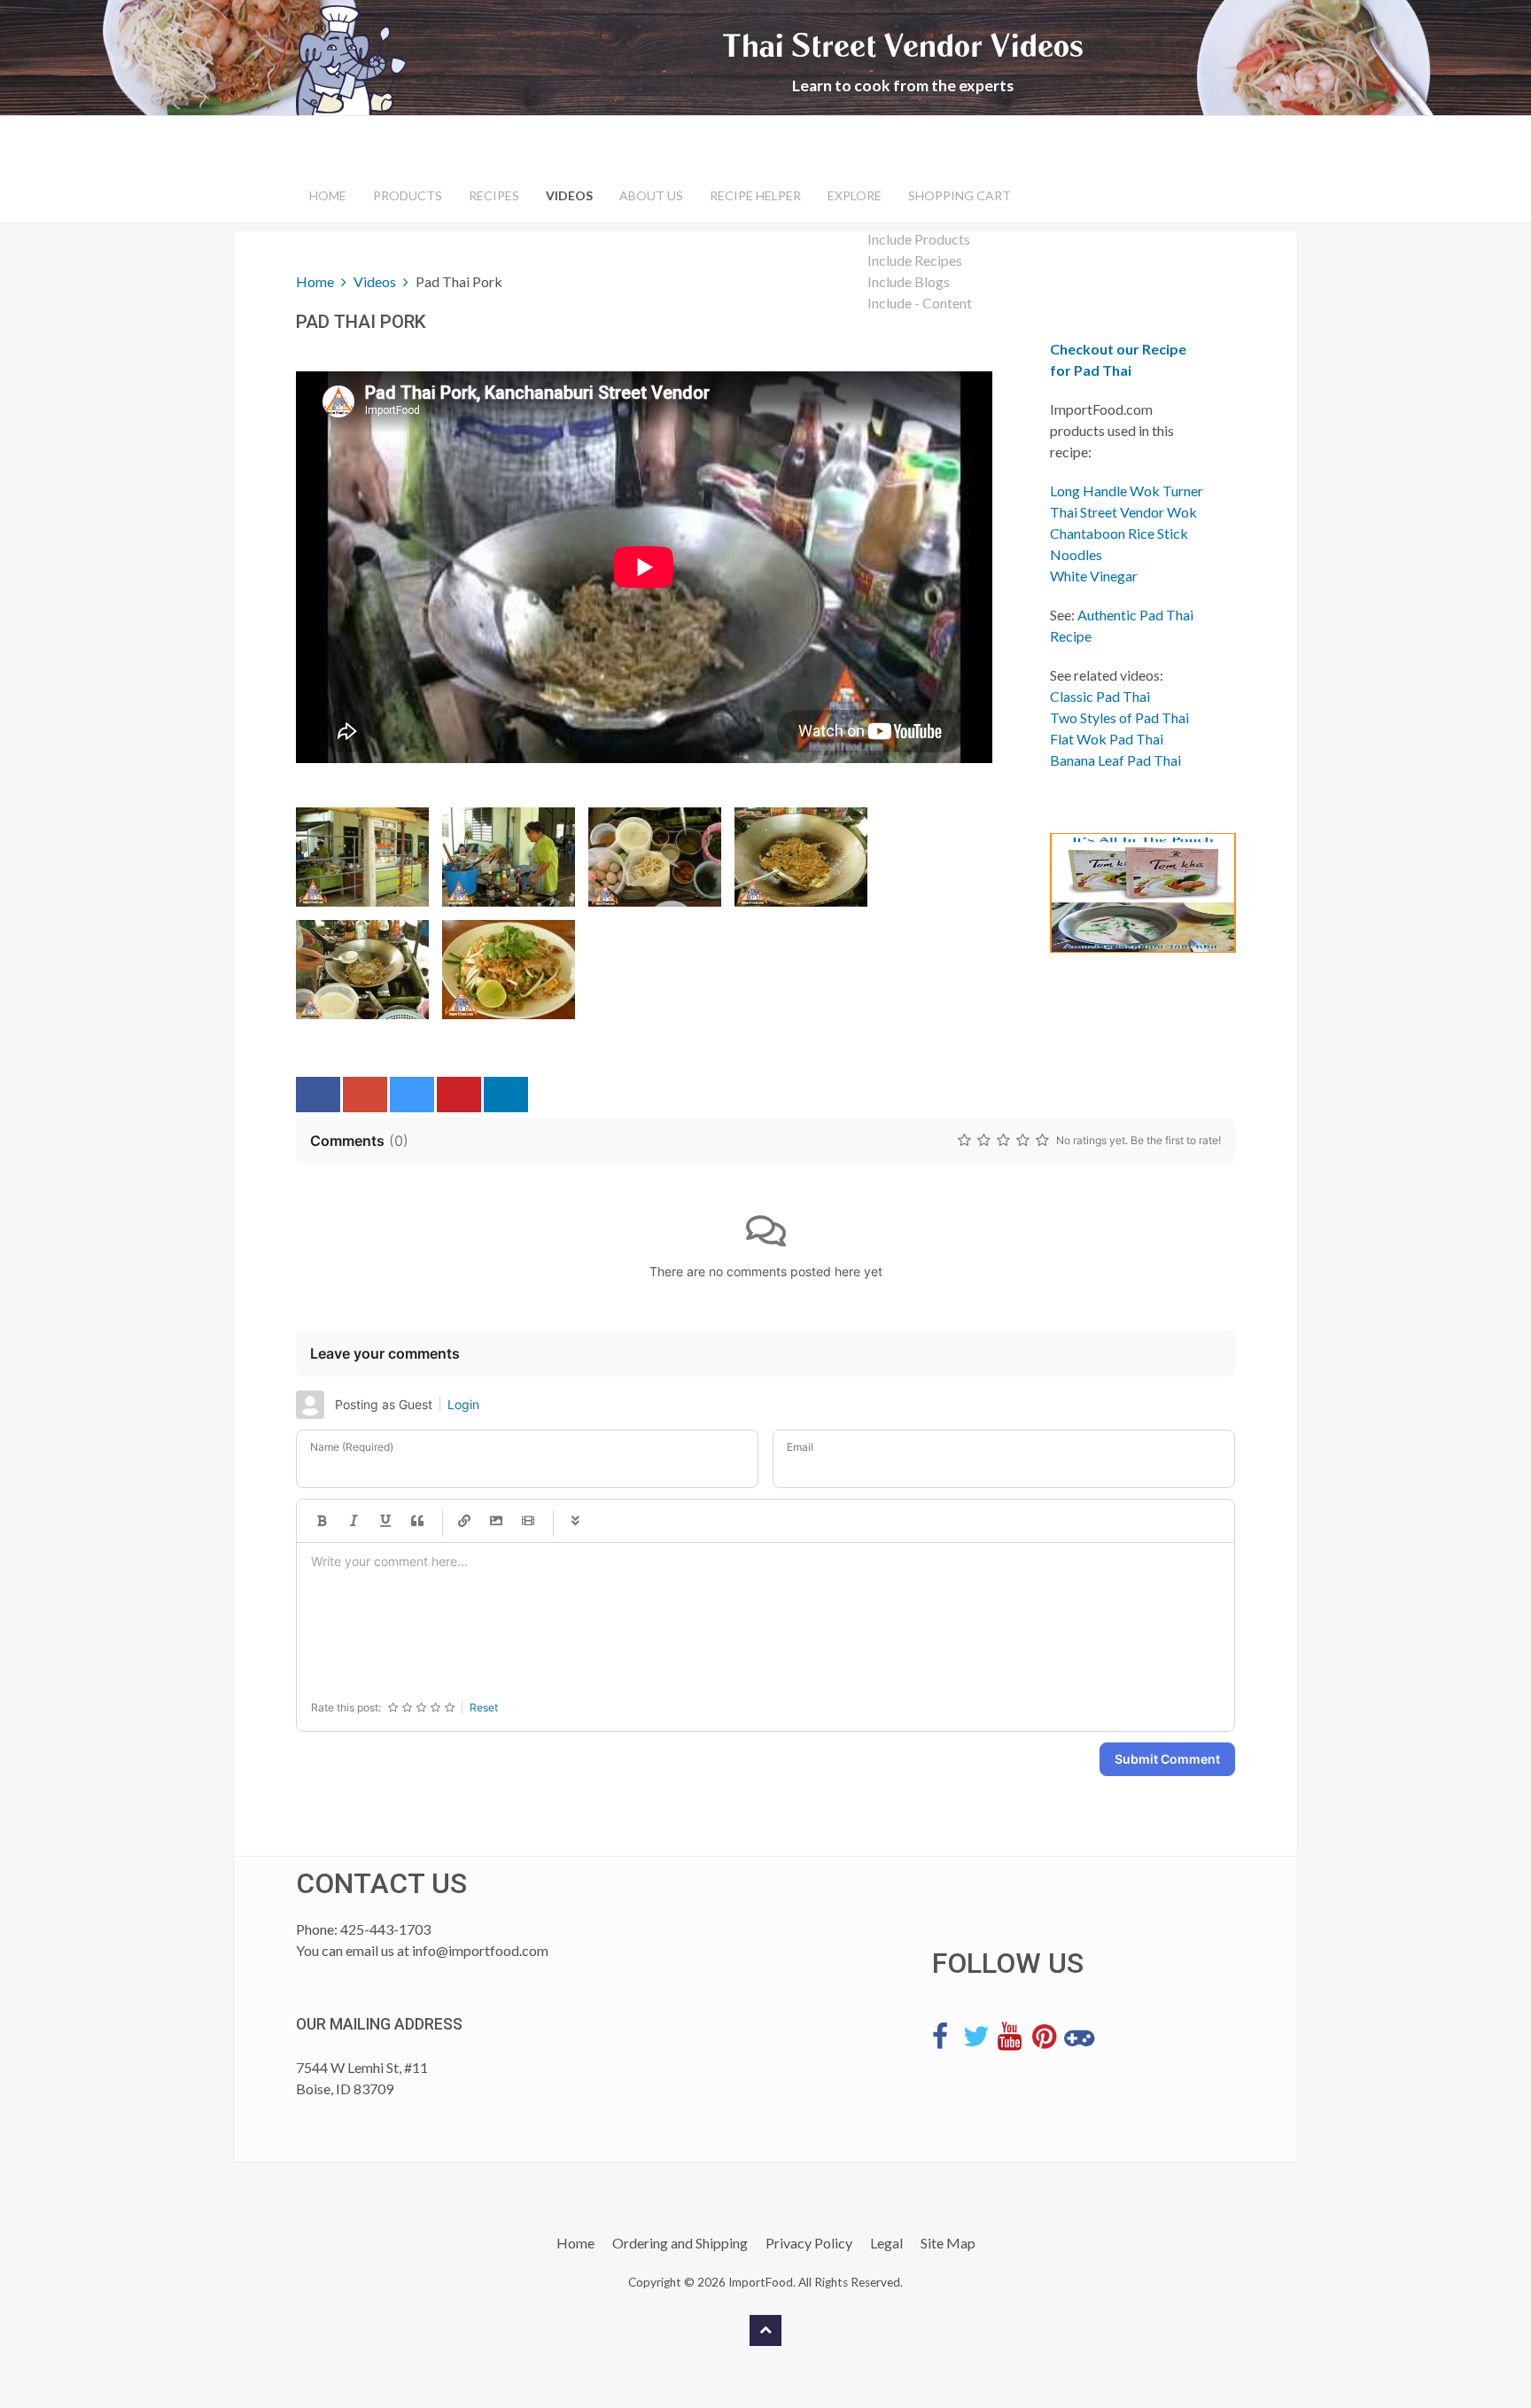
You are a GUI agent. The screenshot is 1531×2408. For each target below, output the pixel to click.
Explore (855, 195)
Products (408, 195)
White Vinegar (1094, 576)
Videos (569, 195)
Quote (417, 1521)
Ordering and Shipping (680, 2243)
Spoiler (575, 1521)
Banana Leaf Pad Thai (1115, 760)
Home (328, 195)
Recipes (494, 195)
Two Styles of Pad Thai (1119, 717)
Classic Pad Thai (1100, 696)
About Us (651, 195)
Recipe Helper (755, 195)
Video (528, 1521)
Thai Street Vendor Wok (1123, 512)
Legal (886, 2243)
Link (464, 1521)
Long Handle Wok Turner (1127, 491)
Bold (322, 1521)
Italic (354, 1521)
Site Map (948, 2243)
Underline (385, 1521)
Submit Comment (1167, 1759)
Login (463, 1404)
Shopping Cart (960, 195)
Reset (484, 1707)
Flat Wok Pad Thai (1107, 739)
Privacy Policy (809, 2243)
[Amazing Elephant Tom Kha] (1129, 893)
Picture (496, 1521)
